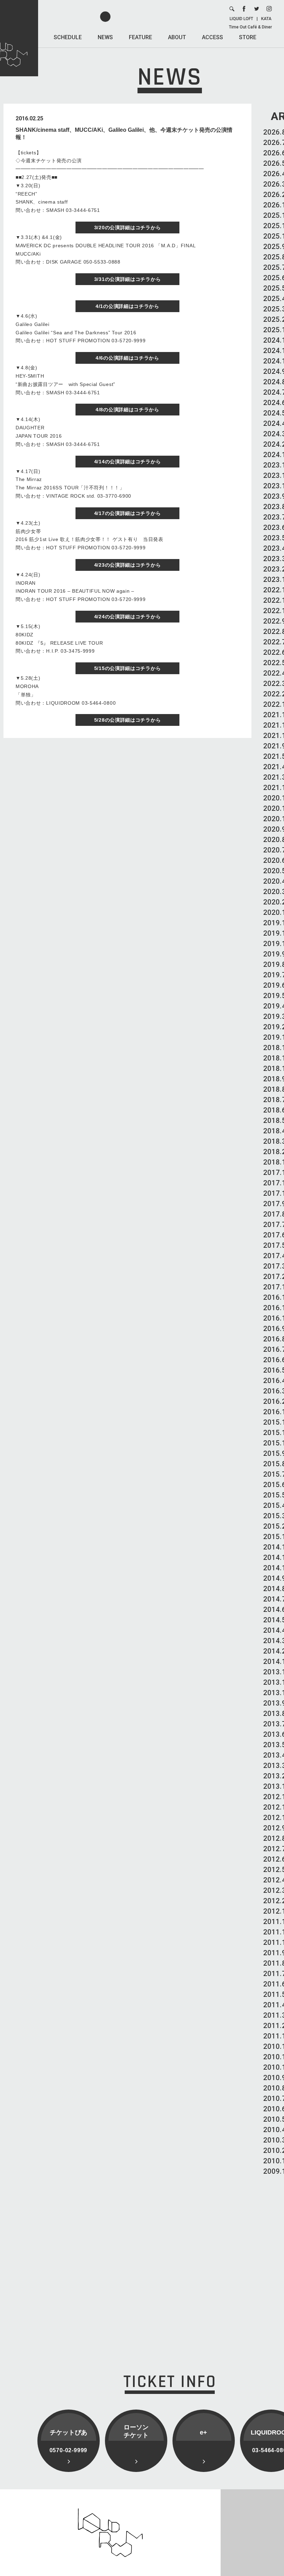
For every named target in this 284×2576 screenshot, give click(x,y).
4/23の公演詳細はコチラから (128, 565)
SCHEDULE (68, 37)
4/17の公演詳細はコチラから (128, 513)
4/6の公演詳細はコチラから (127, 358)
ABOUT (177, 37)
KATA (266, 19)
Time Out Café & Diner (250, 27)
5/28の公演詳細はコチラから (128, 720)
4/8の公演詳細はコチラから (127, 410)
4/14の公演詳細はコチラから (128, 462)
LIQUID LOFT (241, 19)
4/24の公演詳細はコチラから (128, 617)
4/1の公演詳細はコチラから (127, 306)
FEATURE (140, 37)
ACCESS (212, 37)
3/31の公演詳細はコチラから (128, 279)
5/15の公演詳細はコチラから (128, 668)
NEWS (105, 37)
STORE (248, 37)
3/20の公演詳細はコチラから (128, 227)
